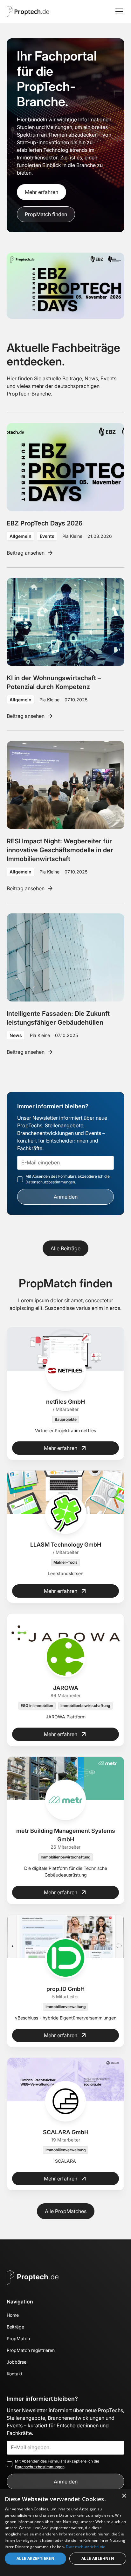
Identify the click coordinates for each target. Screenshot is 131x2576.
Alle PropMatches (66, 2211)
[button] (118, 11)
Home (13, 2315)
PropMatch (18, 2338)
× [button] (124, 2496)
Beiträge (15, 2327)
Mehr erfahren (41, 192)
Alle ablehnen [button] (98, 2558)
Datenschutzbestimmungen (50, 1182)
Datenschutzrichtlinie (86, 2547)
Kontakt (15, 2374)
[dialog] (65, 2533)
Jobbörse (17, 2362)
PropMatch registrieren (31, 2350)
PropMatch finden (46, 214)
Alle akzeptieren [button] (35, 2558)
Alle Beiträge (65, 1248)
